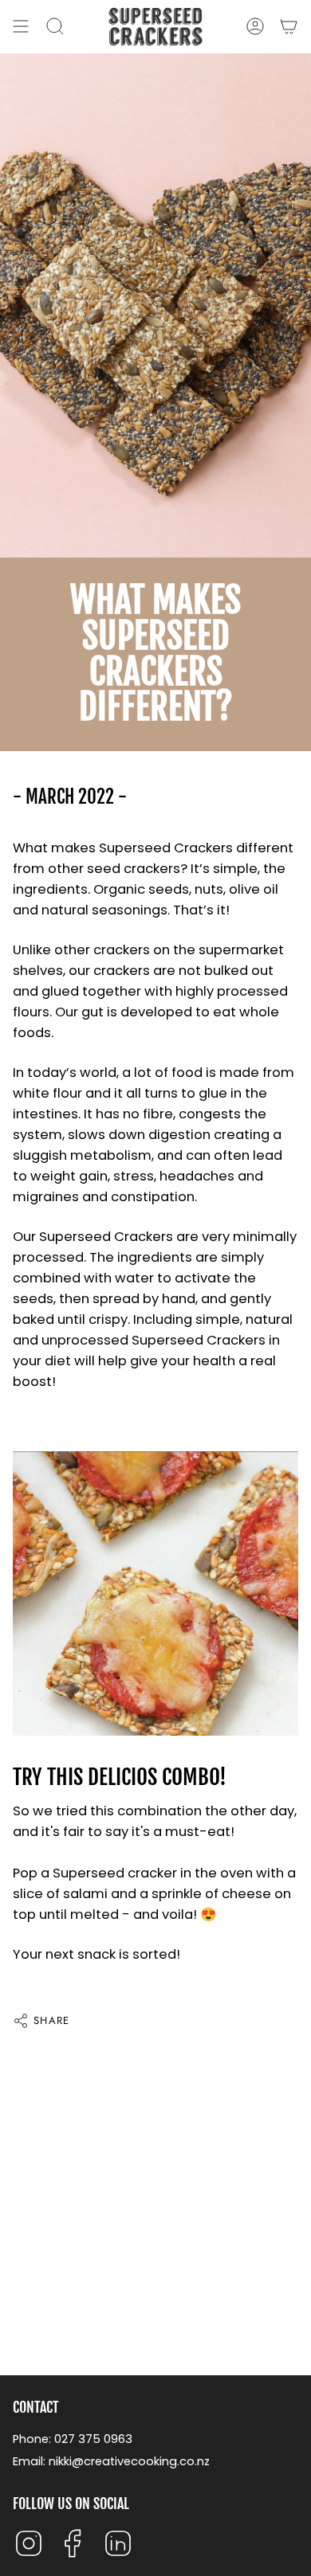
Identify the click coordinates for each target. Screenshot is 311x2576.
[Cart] (289, 27)
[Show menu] (21, 27)
